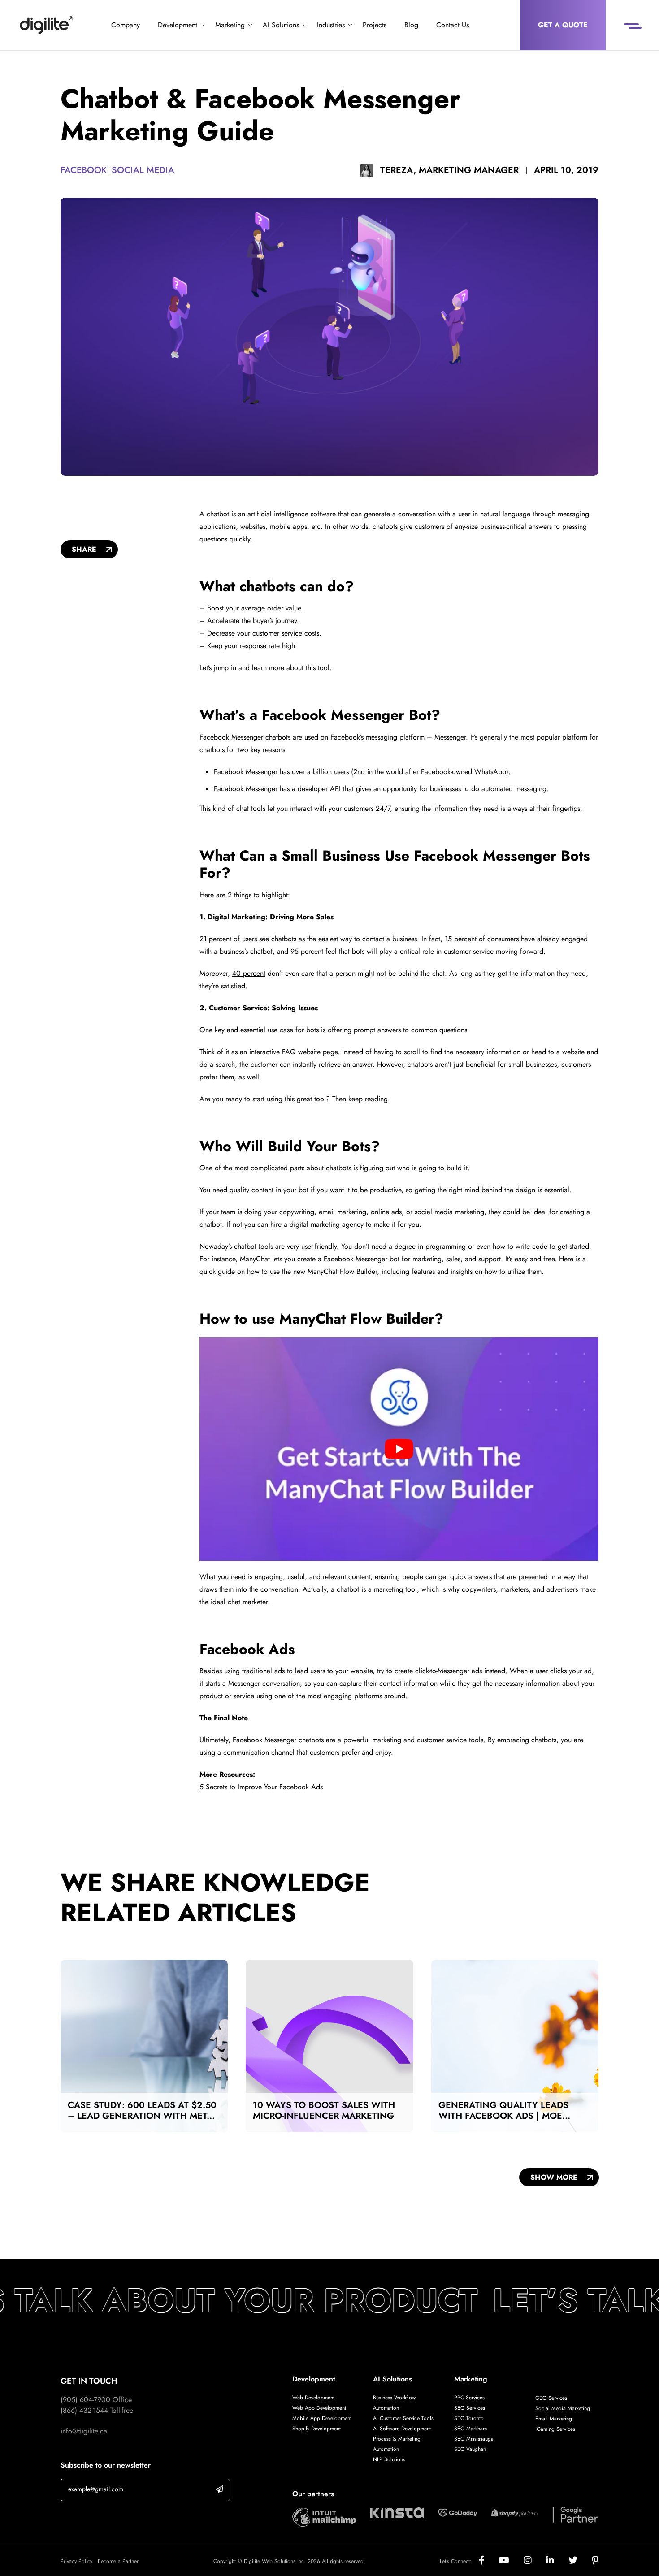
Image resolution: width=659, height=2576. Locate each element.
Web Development (313, 2398)
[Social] (489, 2561)
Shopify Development (316, 2429)
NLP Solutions (389, 2459)
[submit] (220, 2489)
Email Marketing (554, 2419)
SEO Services (470, 2408)
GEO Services (551, 2398)
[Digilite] (46, 25)
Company (126, 25)
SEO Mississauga (474, 2439)
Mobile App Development (322, 2418)
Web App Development (320, 2408)
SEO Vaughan (470, 2449)
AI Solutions (281, 25)
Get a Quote (563, 25)
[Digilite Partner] (324, 2517)
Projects (375, 25)
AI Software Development (402, 2429)
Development (178, 25)
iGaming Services (555, 2429)
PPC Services (469, 2398)
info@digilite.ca (84, 2431)
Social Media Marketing (563, 2408)
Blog (411, 25)
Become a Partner (118, 2561)
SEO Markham (470, 2429)
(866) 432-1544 (84, 2410)
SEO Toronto (469, 2418)
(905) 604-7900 (85, 2400)
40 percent (249, 973)
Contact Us (453, 25)
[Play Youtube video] (399, 1449)
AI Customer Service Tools (403, 2418)
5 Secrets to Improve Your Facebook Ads (261, 1787)
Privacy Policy (76, 2561)
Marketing (230, 25)
